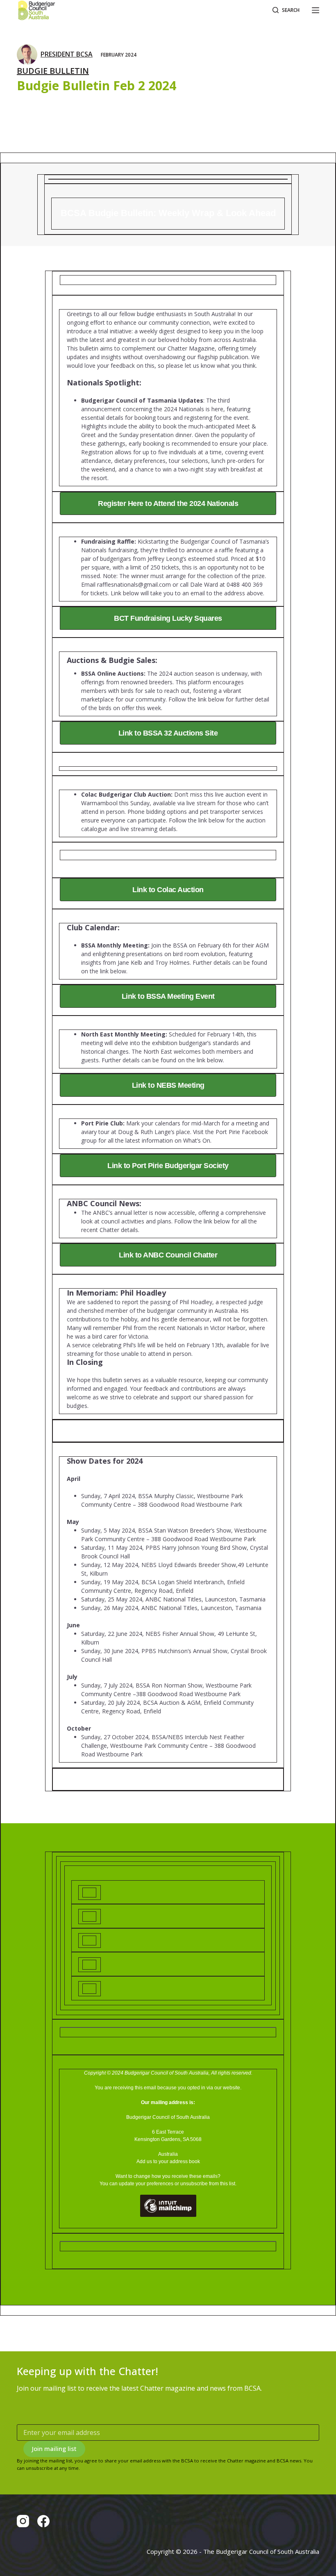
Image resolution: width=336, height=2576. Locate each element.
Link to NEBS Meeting (168, 1085)
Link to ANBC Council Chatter (168, 1255)
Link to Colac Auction (168, 890)
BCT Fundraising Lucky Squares (168, 618)
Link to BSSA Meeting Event (168, 996)
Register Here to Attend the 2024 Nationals (168, 503)
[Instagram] (23, 2521)
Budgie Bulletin (53, 71)
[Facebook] (43, 2521)
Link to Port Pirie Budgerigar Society (168, 1166)
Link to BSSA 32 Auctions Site (168, 733)
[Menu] (316, 10)
